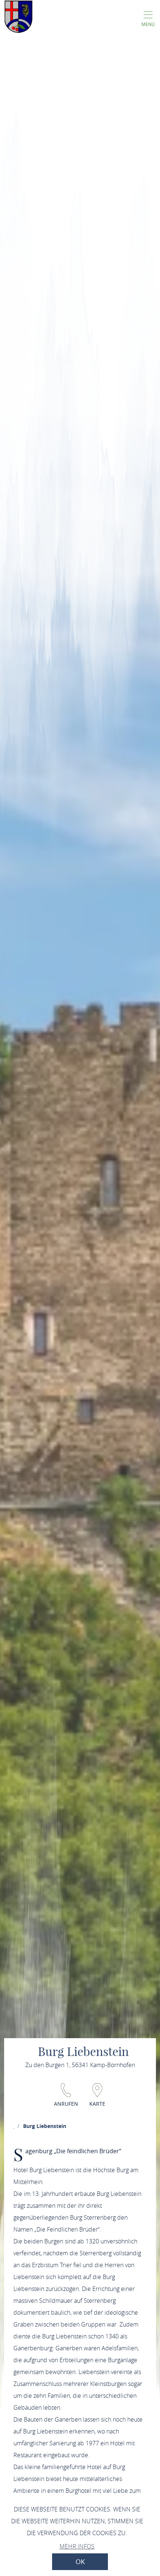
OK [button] (80, 2562)
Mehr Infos (77, 2546)
